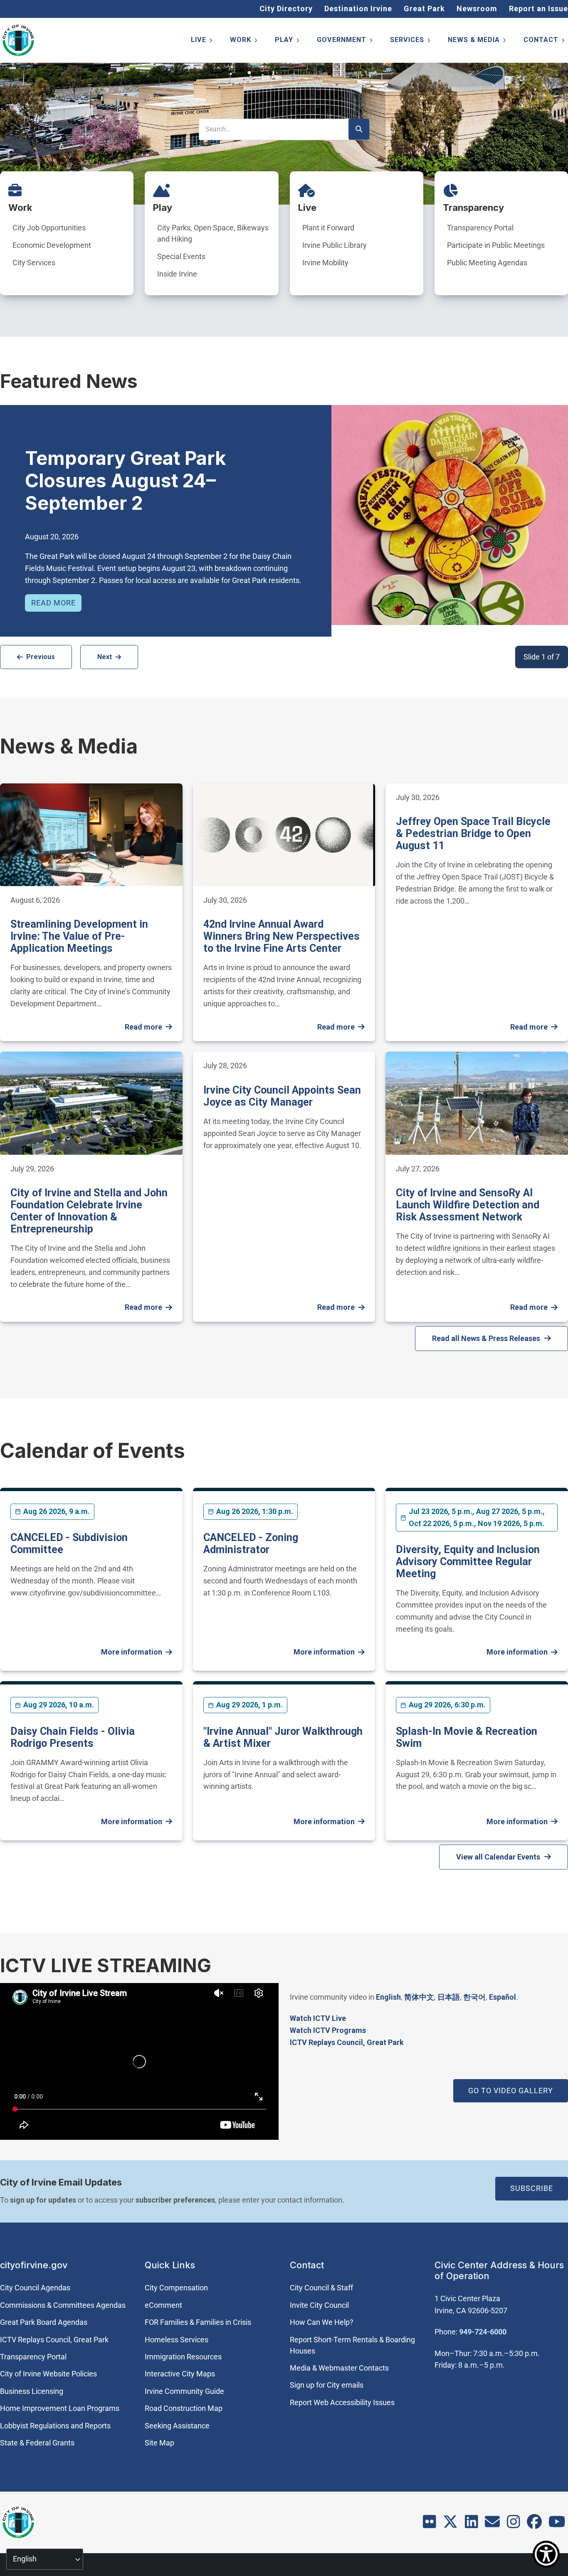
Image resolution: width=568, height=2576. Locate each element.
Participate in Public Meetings (496, 245)
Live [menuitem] (202, 41)
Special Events (181, 256)
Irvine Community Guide (184, 2391)
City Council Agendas (35, 2288)
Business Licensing (32, 2391)
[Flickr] (430, 2525)
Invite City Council (319, 2305)
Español (503, 1997)
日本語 (449, 1997)
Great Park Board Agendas (44, 2322)
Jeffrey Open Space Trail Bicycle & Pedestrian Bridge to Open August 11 (473, 834)
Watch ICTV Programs (328, 2030)
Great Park (424, 9)
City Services (34, 263)
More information (132, 1652)
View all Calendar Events (498, 1857)
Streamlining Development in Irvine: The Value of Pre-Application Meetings (79, 936)
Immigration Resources (183, 2357)
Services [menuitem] (411, 41)
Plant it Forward (328, 228)
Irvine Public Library (335, 245)
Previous (41, 657)
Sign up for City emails (327, 2385)
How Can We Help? (322, 2322)
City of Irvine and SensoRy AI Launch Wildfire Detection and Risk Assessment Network (468, 1205)
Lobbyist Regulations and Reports (55, 2426)
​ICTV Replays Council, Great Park (347, 2042)
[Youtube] (557, 2525)
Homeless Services (177, 2340)
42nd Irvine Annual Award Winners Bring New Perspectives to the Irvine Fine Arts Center (282, 936)
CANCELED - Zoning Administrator (251, 1544)
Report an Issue (538, 9)
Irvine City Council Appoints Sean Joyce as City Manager (282, 1096)
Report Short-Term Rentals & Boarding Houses (352, 2345)
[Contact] (492, 2525)
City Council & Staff (321, 2288)
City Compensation (176, 2288)
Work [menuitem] (244, 41)
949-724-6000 (483, 2332)
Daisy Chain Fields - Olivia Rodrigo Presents (73, 1737)
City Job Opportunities (49, 228)
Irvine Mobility (325, 263)
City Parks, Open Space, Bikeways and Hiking (213, 233)
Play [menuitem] (288, 41)
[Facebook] (534, 2525)
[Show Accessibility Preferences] (546, 2554)
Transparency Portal (480, 228)
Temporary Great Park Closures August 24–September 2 (125, 480)
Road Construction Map (184, 2408)
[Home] (18, 40)
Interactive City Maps (180, 2374)
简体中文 (419, 1997)
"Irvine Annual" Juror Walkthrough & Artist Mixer (283, 1737)
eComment (163, 2305)
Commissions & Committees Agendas (63, 2305)
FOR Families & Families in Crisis (198, 2322)
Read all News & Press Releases (486, 1338)
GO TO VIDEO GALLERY (511, 2091)
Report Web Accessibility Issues (342, 2402)
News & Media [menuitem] (478, 41)
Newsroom (477, 9)
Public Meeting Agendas (487, 263)
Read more (53, 603)
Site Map (159, 2443)
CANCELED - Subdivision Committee (69, 1544)
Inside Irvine (177, 274)
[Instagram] (514, 2525)
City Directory (286, 9)
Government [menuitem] (345, 41)
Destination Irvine (358, 9)
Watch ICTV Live (318, 2018)
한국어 (474, 1997)
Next (105, 657)
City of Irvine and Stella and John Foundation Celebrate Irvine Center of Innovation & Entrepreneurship (89, 1211)
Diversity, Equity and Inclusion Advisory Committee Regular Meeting (468, 1562)
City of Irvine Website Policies (48, 2374)
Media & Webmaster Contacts (339, 2368)
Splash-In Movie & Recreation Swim (467, 1737)
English (388, 1997)
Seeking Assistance (177, 2426)
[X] (450, 2525)
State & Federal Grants (37, 2443)
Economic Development (52, 245)
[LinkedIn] (472, 2525)
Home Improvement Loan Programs (60, 2408)
